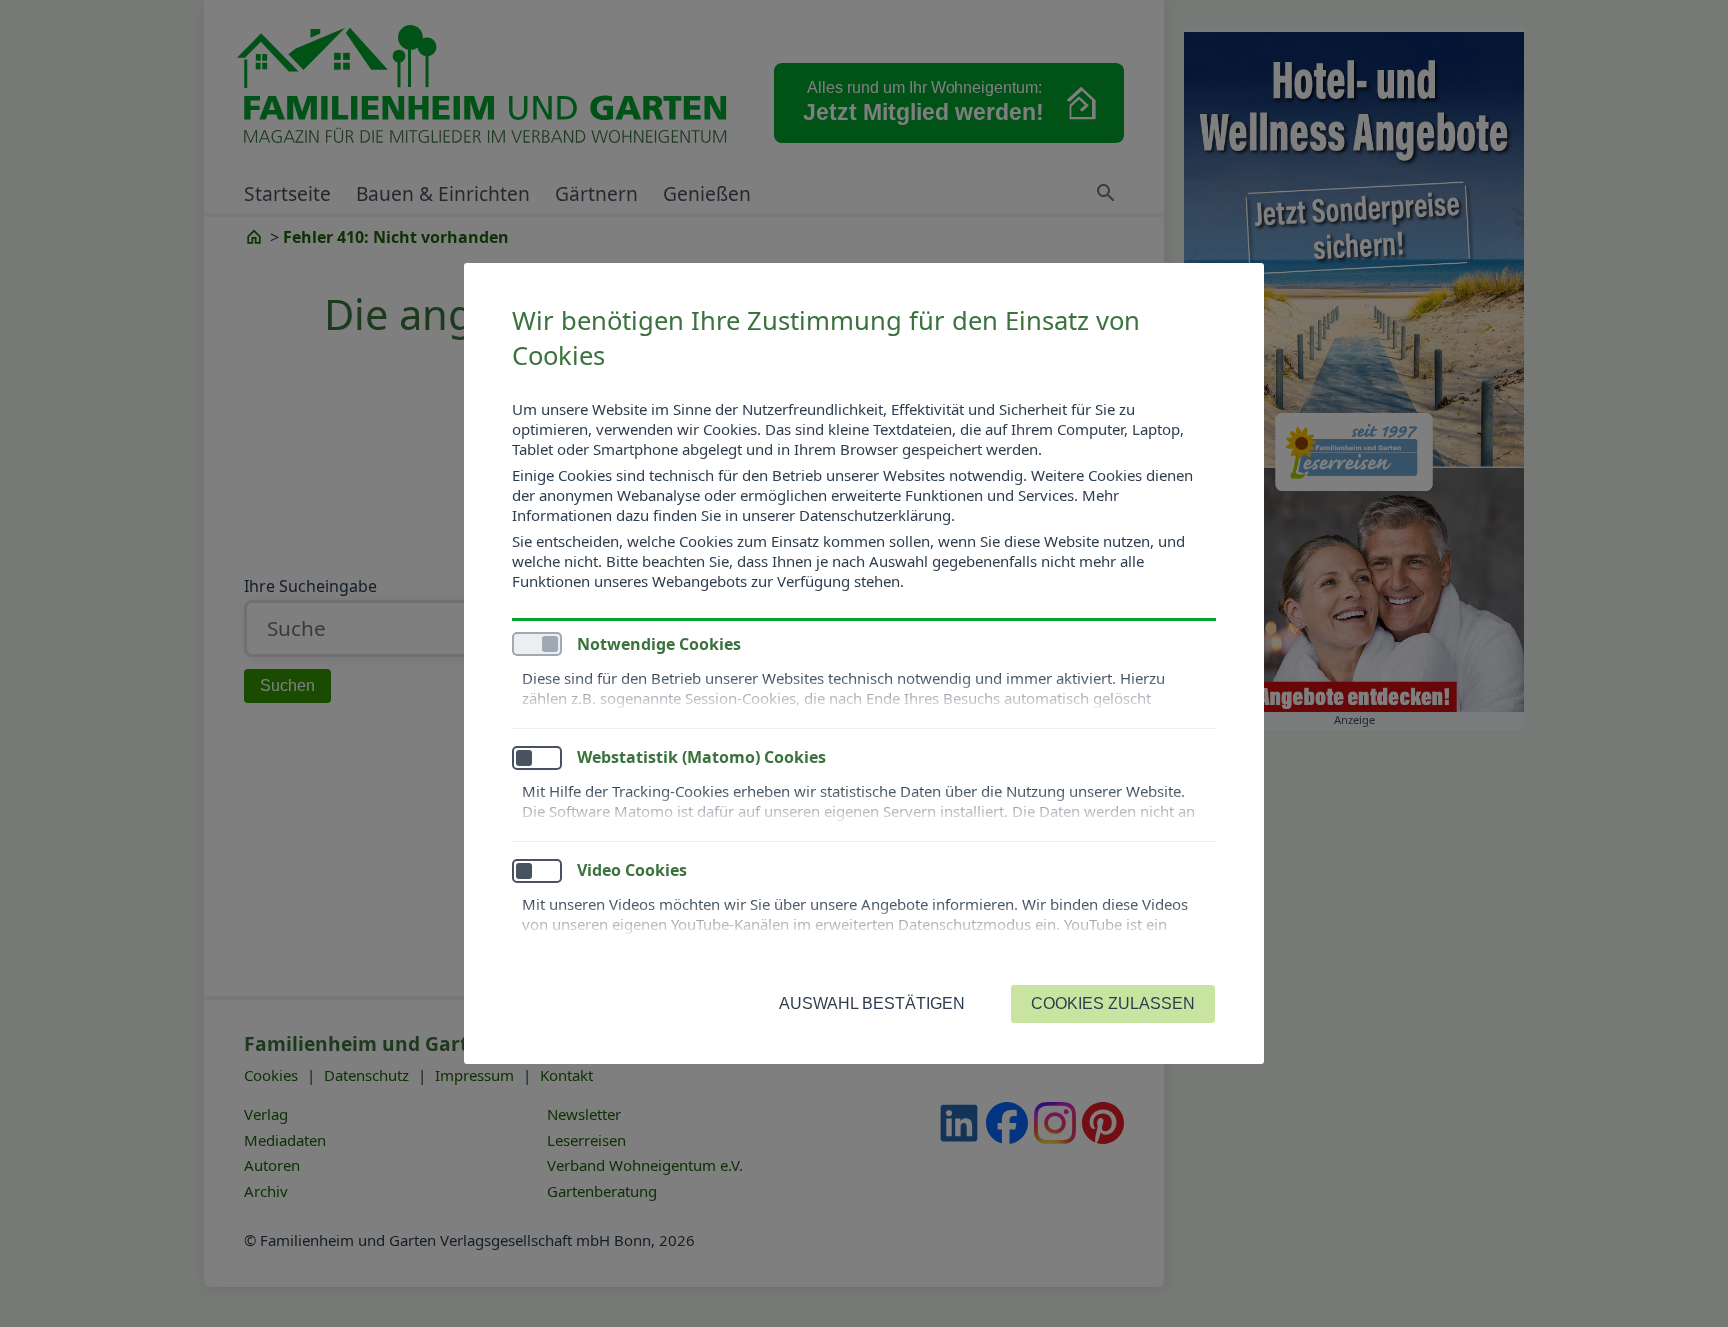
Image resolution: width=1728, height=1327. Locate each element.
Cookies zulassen (1113, 1003)
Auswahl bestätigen (872, 1003)
